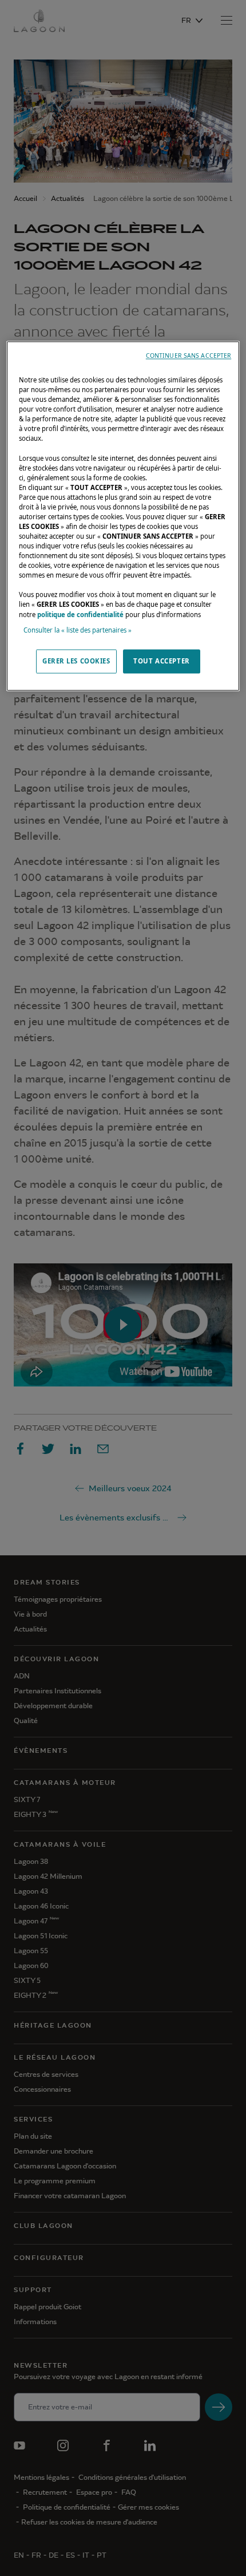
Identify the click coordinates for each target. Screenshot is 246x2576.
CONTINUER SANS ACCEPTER (189, 355)
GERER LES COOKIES (76, 661)
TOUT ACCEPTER (161, 661)
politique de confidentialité (80, 615)
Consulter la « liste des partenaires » (78, 630)
